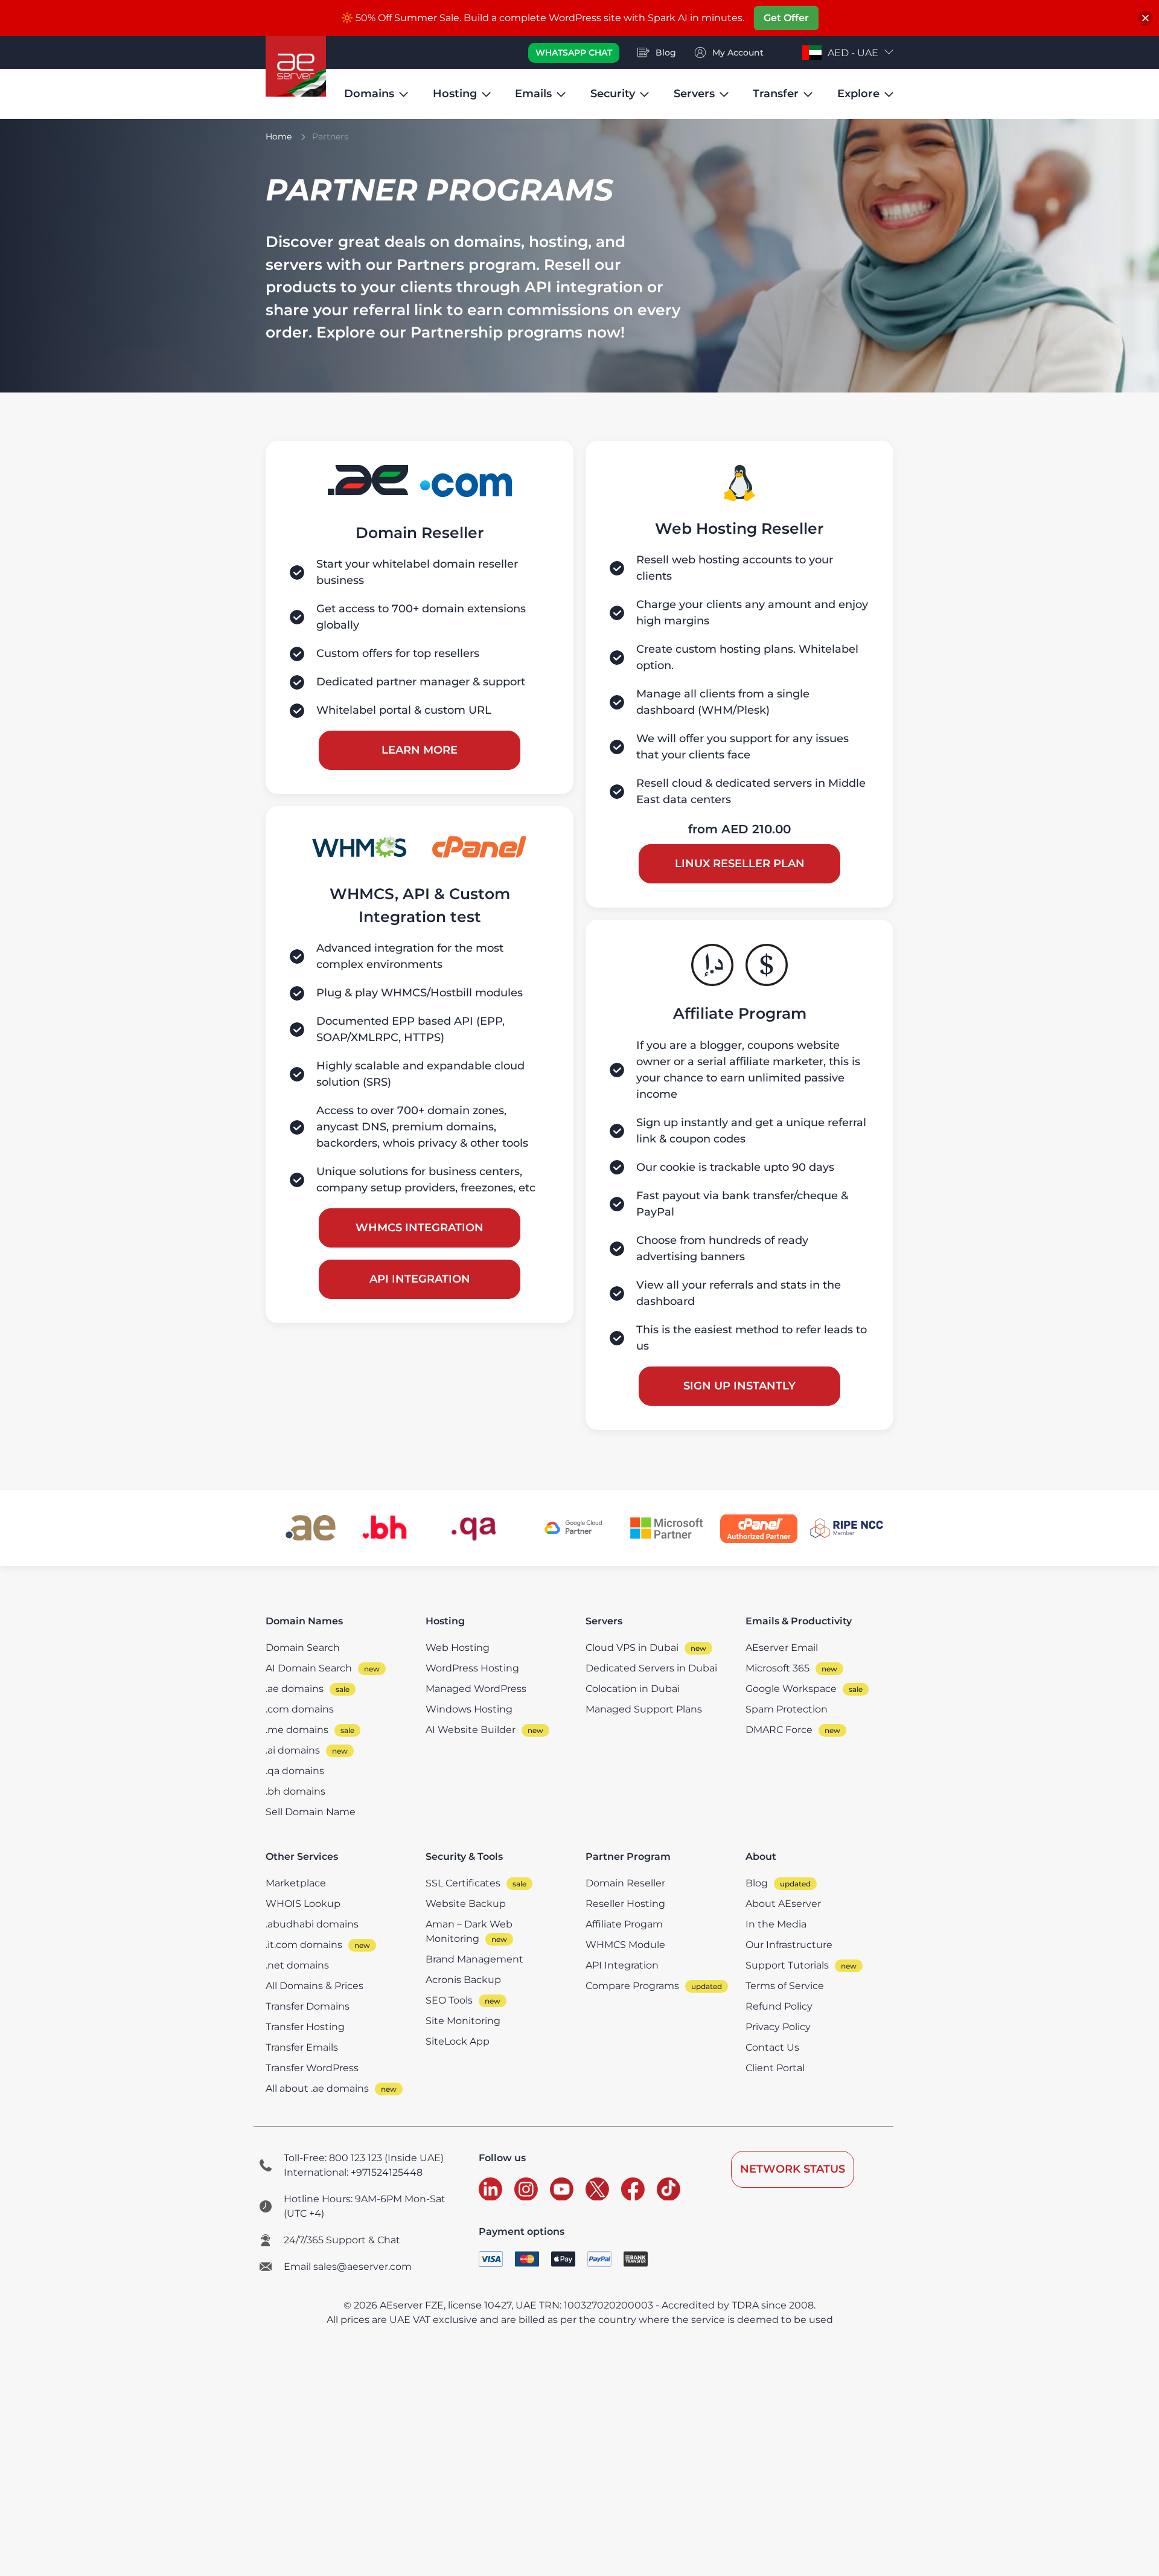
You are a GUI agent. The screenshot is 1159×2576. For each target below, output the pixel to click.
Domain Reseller (625, 1883)
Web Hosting (458, 1648)
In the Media (776, 1924)
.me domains (297, 1730)
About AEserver (783, 1904)
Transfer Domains (308, 2006)
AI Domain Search (309, 1668)
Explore (858, 94)
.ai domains (293, 1750)
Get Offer (786, 18)
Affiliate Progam (624, 1924)
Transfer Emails (302, 2047)
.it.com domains (304, 1945)
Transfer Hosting (305, 2027)
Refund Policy (779, 2006)
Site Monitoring (463, 2021)
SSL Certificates (463, 1883)
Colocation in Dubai (633, 1689)
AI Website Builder (471, 1730)
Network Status (793, 2169)
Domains (369, 94)
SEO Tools (449, 2000)
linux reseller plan (740, 863)
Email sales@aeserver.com (348, 2267)
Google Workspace (791, 1689)
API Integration (420, 1279)
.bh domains (295, 1791)
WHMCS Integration (420, 1228)
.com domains (300, 1709)
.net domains (297, 1965)
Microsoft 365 (777, 1668)
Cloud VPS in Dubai (632, 1648)
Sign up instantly (739, 1386)
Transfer (776, 94)
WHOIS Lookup (303, 1904)
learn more (420, 750)
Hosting (455, 94)
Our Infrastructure (789, 1945)
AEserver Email (782, 1648)
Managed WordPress (476, 1689)
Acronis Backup (463, 1980)
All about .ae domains (317, 2088)
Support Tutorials (787, 1965)
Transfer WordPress (312, 2068)
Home (279, 136)
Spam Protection (787, 1709)
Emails (533, 94)
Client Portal (775, 2068)
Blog (757, 1883)
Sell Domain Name (311, 1812)
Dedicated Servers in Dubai (651, 1668)
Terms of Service (785, 1986)
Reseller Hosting (625, 1904)
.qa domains (295, 1771)
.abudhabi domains (312, 1924)
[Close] (1145, 18)
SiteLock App (458, 2041)
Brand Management (474, 1959)
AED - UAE (853, 53)
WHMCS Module (625, 1945)
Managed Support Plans (644, 1709)
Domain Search (303, 1648)
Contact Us (772, 2047)
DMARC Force (779, 1730)
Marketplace (296, 1883)
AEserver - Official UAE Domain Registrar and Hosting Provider (296, 66)
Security (613, 94)
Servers (694, 94)
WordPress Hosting (472, 1668)
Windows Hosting (469, 1709)
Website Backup (466, 1904)
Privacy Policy (778, 2027)
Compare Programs (632, 1986)
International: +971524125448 (353, 2172)
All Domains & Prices (314, 1986)
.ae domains (295, 1689)
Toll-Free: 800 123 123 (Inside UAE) (364, 2158)
